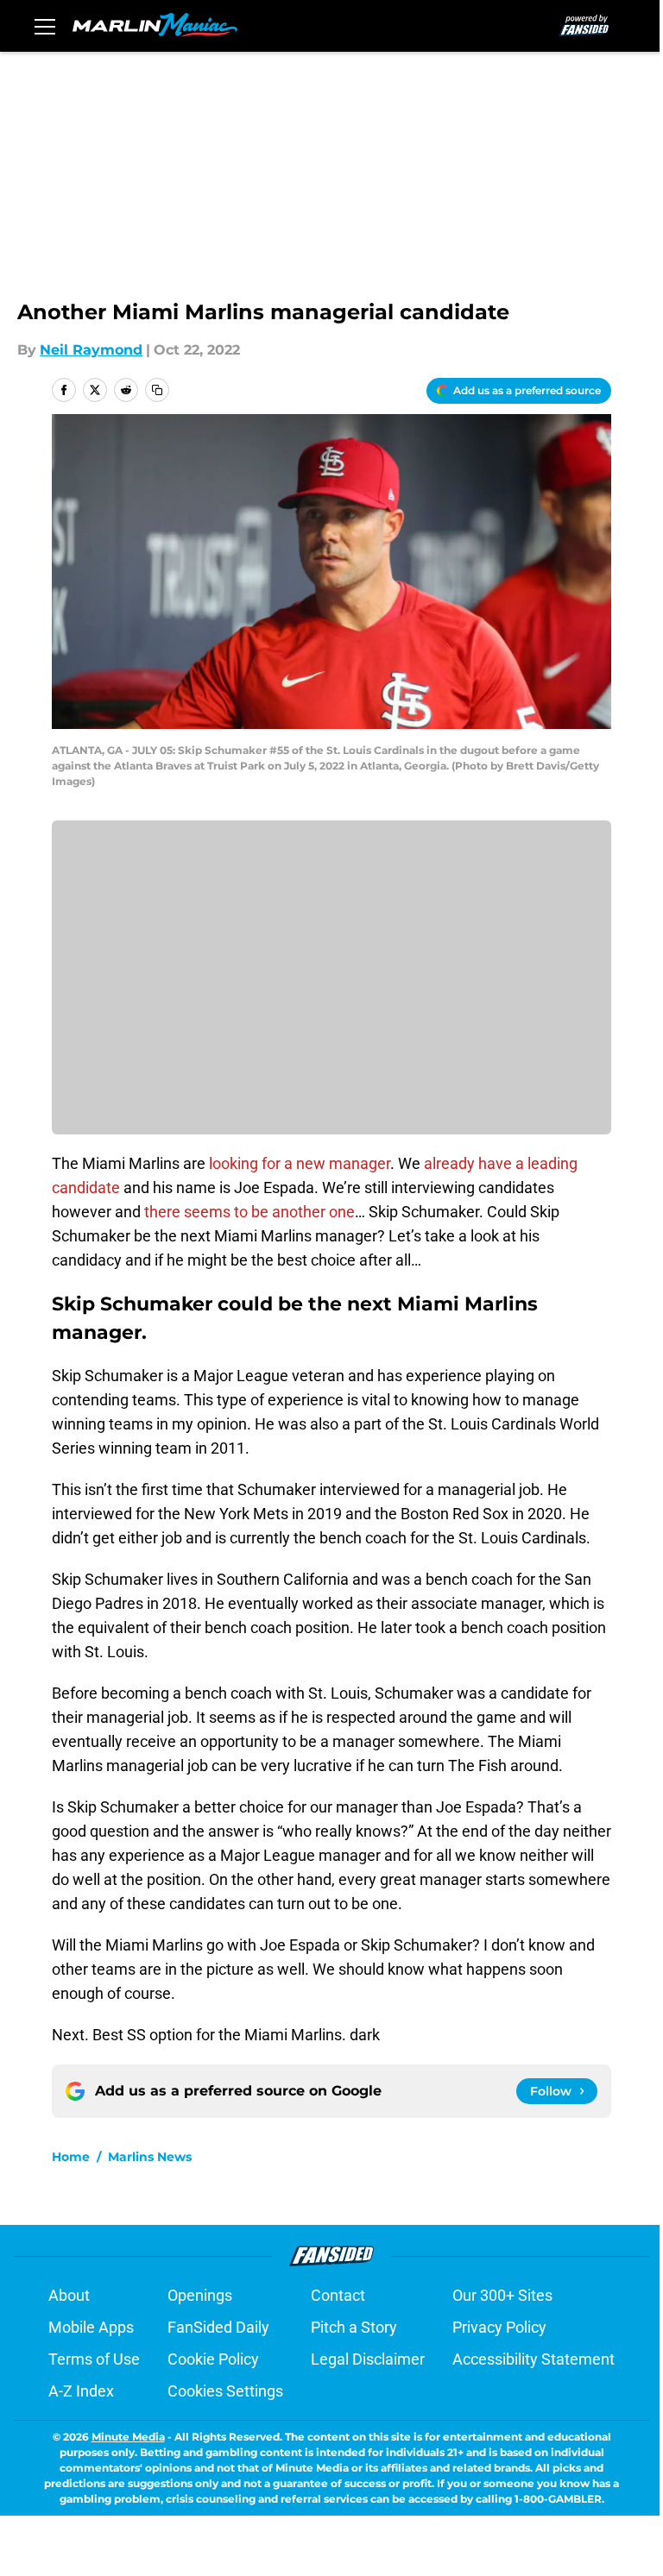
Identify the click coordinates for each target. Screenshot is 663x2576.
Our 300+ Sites (502, 2295)
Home (71, 2157)
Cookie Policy (213, 2359)
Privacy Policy (499, 2327)
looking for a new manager (300, 1163)
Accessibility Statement (534, 2359)
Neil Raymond (91, 350)
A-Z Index (81, 2391)
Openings (200, 2295)
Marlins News (150, 2157)
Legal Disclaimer (368, 2359)
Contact (338, 2295)
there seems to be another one (249, 1212)
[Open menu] (45, 26)
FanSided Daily (218, 2327)
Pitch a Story (354, 2327)
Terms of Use (94, 2359)
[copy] (157, 390)
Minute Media (128, 2437)
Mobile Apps (91, 2327)
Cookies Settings (225, 2391)
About (69, 2295)
